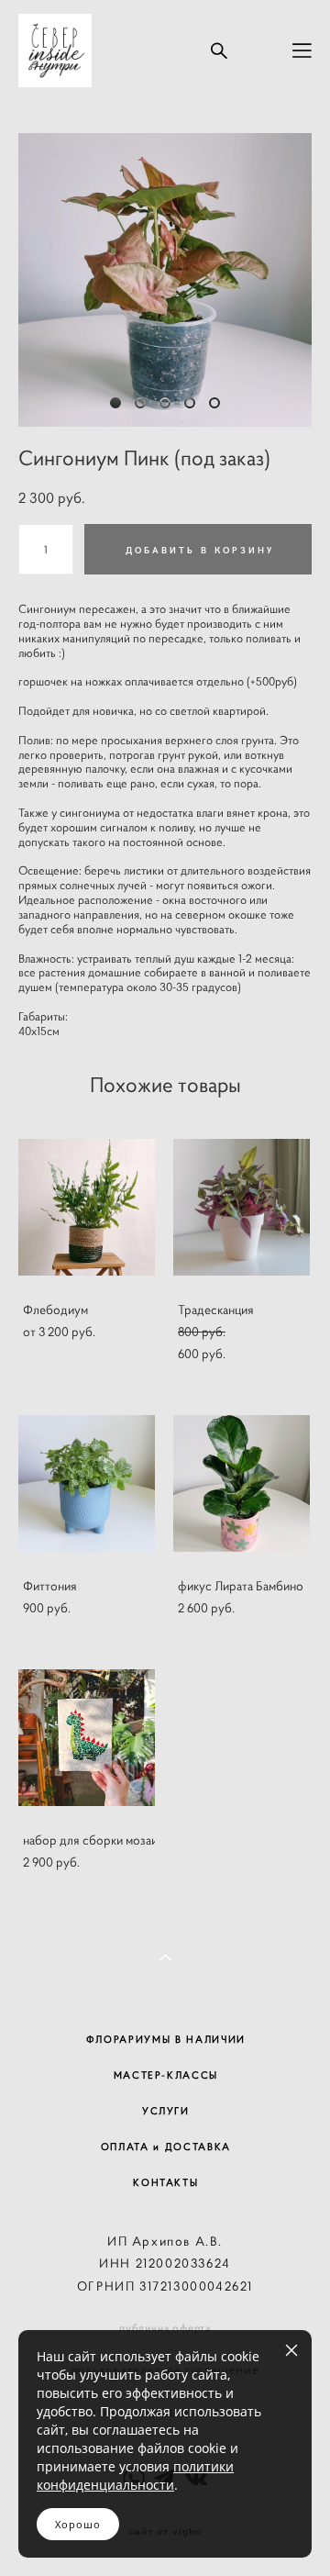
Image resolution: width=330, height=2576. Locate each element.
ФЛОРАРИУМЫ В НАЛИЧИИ (166, 2039)
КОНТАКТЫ (165, 2182)
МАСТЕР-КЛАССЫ (166, 2075)
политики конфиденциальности (135, 2476)
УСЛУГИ (166, 2111)
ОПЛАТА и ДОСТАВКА (166, 2147)
